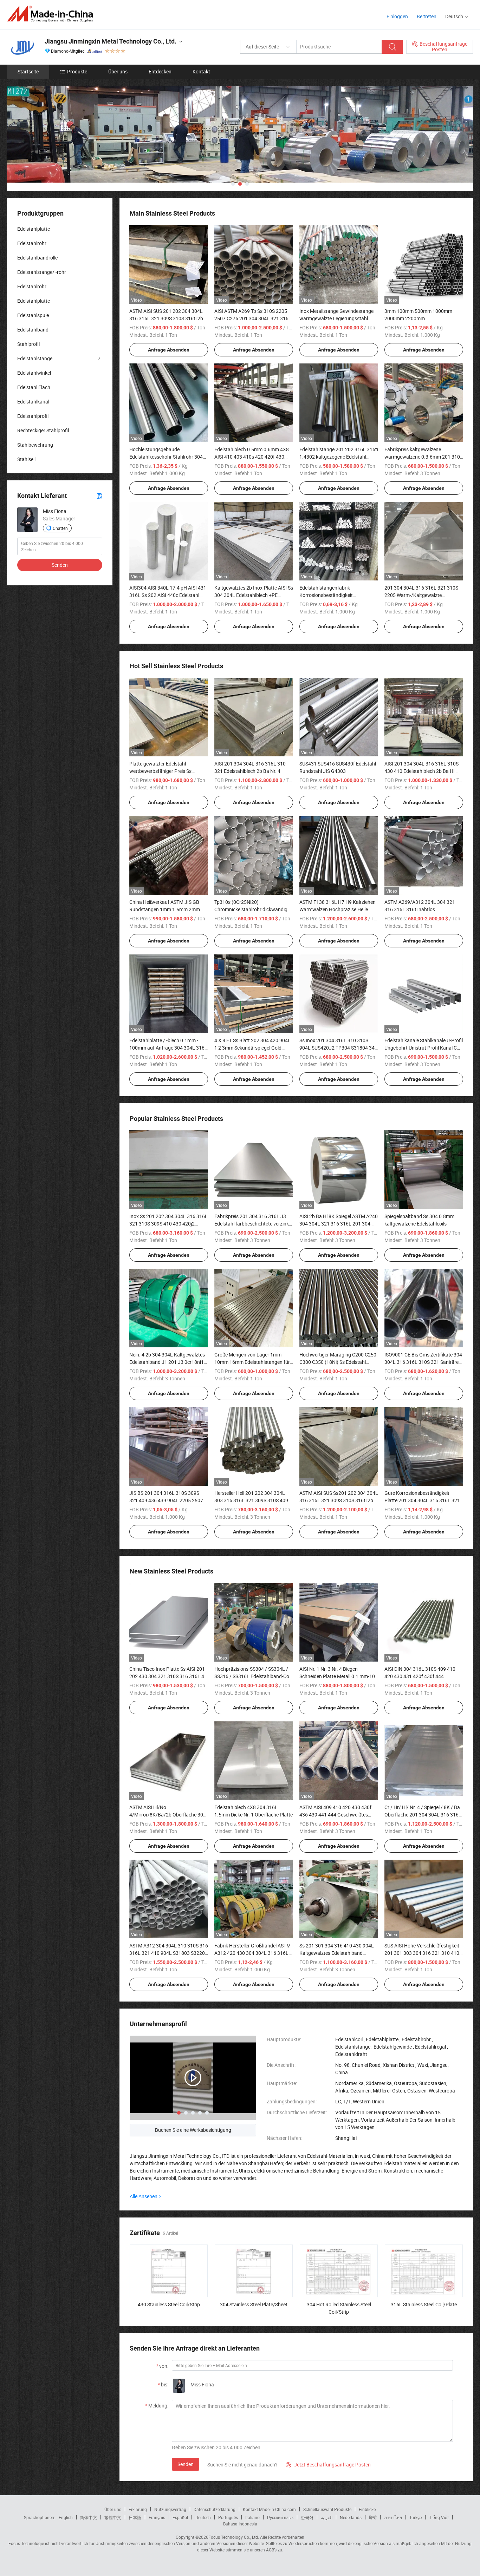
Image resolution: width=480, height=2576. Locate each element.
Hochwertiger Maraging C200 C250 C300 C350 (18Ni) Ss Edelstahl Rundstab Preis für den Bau (338, 1362)
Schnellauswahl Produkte (327, 2509)
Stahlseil (26, 459)
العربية (327, 2517)
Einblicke (367, 2509)
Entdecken (160, 71)
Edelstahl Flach (34, 387)
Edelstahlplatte (34, 229)
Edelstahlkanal (33, 402)
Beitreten (427, 16)
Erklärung (138, 2509)
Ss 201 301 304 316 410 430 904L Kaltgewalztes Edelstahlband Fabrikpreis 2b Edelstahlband (337, 1953)
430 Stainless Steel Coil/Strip (169, 2304)
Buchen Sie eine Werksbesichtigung (193, 2130)
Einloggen (397, 16)
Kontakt (201, 71)
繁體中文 (113, 2517)
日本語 (135, 2517)
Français (157, 2517)
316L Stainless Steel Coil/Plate (424, 2304)
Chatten (60, 528)
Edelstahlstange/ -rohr (42, 272)
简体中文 (89, 2517)
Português (228, 2517)
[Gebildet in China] (52, 14)
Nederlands (351, 2517)
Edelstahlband (33, 330)
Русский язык (280, 2517)
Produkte (77, 71)
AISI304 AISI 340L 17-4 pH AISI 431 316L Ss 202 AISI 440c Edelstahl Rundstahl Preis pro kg (168, 595)
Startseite (28, 71)
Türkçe (416, 2517)
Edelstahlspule (33, 315)
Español (180, 2517)
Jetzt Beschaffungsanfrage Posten (328, 2465)
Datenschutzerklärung (215, 2509)
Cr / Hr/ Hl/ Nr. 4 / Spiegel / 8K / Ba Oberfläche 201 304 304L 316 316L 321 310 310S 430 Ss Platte (423, 1815)
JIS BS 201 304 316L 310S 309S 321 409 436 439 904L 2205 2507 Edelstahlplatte (166, 1500)
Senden (186, 2464)
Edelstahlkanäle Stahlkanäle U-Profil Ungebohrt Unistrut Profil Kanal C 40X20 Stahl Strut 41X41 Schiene (424, 1048)
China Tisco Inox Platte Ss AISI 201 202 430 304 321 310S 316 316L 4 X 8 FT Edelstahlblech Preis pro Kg (167, 1676)
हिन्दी (373, 2517)
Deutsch (203, 2517)
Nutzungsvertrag (170, 2509)
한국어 (307, 2517)
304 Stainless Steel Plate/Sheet (254, 2304)
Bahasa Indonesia (240, 2524)
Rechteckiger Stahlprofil (43, 430)
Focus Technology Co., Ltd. (234, 2537)
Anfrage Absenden (169, 350)
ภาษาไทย (393, 2517)
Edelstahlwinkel (34, 373)
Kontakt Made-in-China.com (269, 2509)
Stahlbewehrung (35, 445)
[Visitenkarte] (99, 496)
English (66, 2517)
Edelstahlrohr (32, 243)
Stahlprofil (28, 344)
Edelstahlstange (35, 358)
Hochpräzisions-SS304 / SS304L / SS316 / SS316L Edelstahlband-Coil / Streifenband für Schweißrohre (253, 1676)
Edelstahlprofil (33, 416)
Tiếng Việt (439, 2517)
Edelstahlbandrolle (37, 258)
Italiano (252, 2517)
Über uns (118, 71)
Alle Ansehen (144, 2196)
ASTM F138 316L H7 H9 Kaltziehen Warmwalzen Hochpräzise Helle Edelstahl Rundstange (338, 909)
